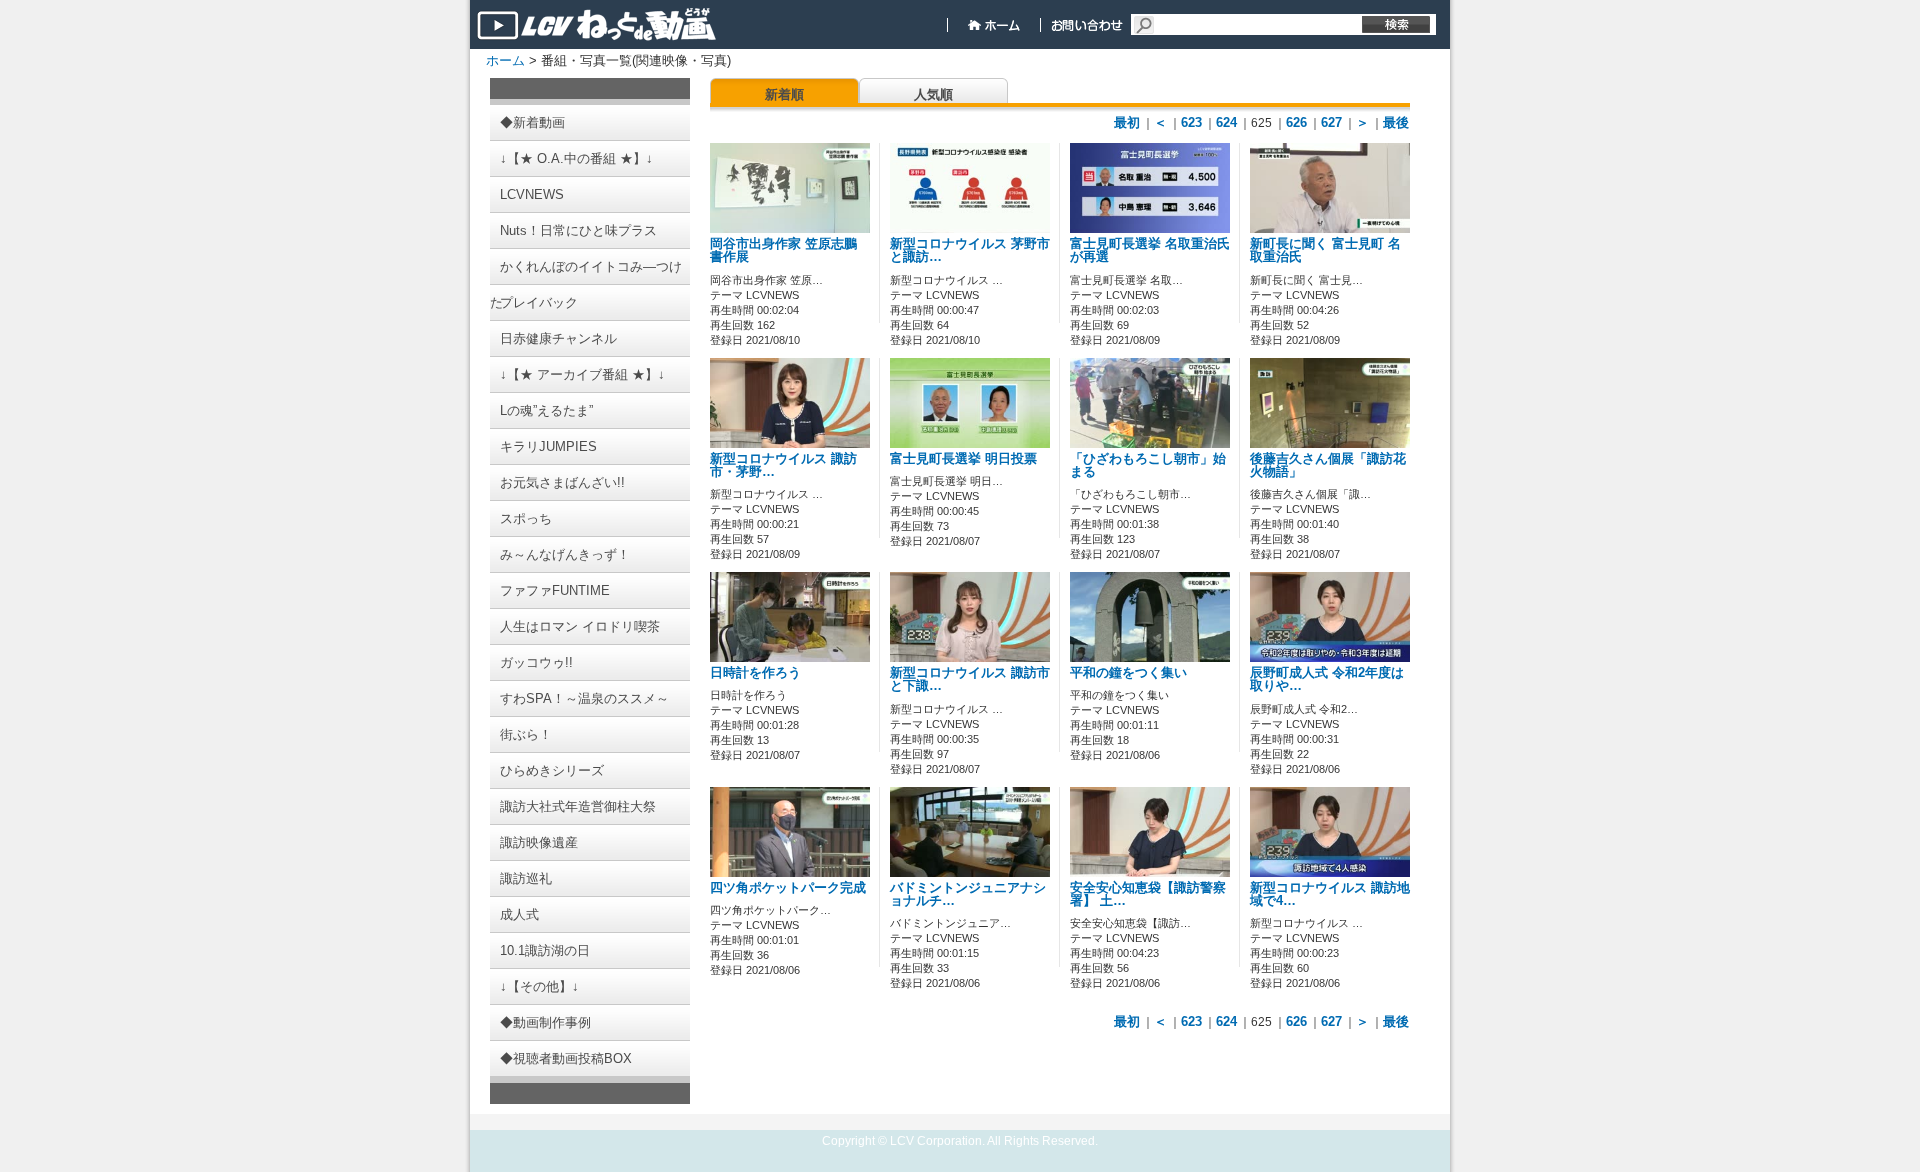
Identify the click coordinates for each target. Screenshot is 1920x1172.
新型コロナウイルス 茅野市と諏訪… (970, 250)
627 (1331, 122)
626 (1296, 122)
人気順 (933, 94)
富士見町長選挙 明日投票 (963, 459)
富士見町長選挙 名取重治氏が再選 (1150, 250)
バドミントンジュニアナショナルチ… (968, 894)
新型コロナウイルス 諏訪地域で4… (1330, 894)
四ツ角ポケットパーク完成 (788, 888)
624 (1226, 122)
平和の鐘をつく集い (1128, 673)
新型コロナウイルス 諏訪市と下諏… (970, 679)
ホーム (505, 60)
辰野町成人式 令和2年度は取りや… (1327, 679)
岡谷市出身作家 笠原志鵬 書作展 (783, 250)
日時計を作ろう (755, 673)
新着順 (784, 94)
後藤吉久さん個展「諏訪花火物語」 (1328, 465)
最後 (1396, 122)
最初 (1127, 122)
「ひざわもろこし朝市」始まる (1148, 465)
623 (1191, 122)
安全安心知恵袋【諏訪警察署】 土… (1148, 894)
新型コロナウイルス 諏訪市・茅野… (783, 465)
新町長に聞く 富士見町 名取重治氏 (1325, 250)
